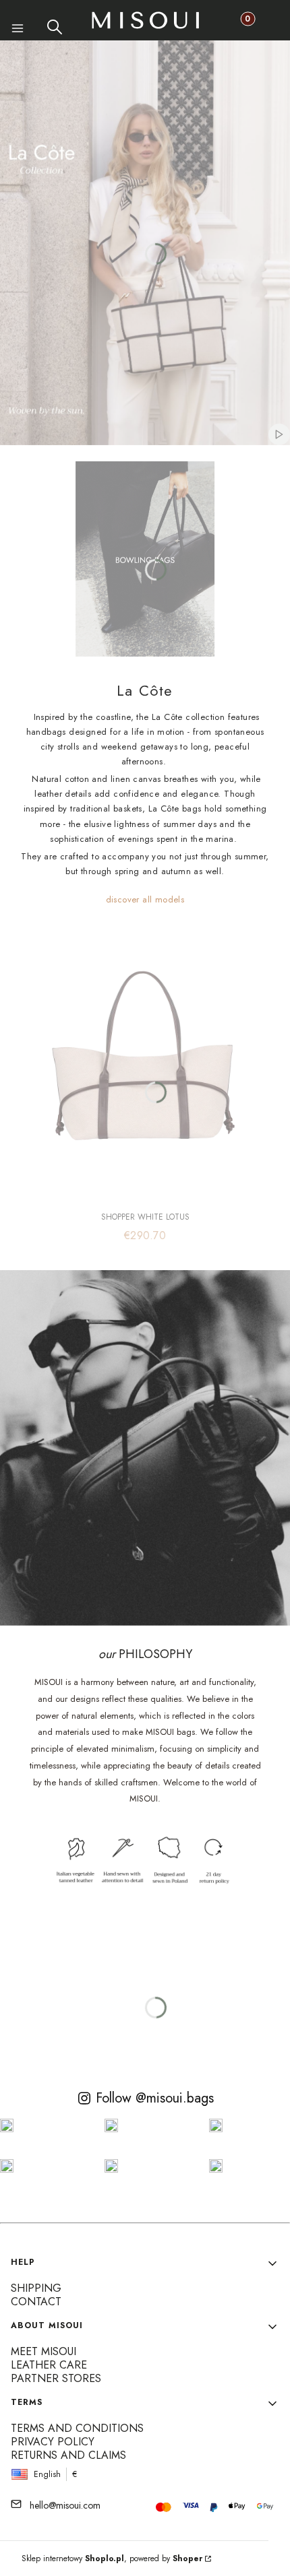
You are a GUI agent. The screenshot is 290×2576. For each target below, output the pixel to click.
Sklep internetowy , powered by (112, 2558)
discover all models (145, 899)
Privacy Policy (53, 2442)
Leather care (49, 2365)
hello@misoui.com (65, 2505)
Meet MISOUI (43, 2351)
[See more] (145, 559)
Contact (36, 2302)
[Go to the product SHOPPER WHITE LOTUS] (145, 1061)
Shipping (36, 2288)
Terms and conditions (77, 2428)
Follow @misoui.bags (155, 2098)
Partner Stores (56, 2378)
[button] (18, 30)
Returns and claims (68, 2455)
